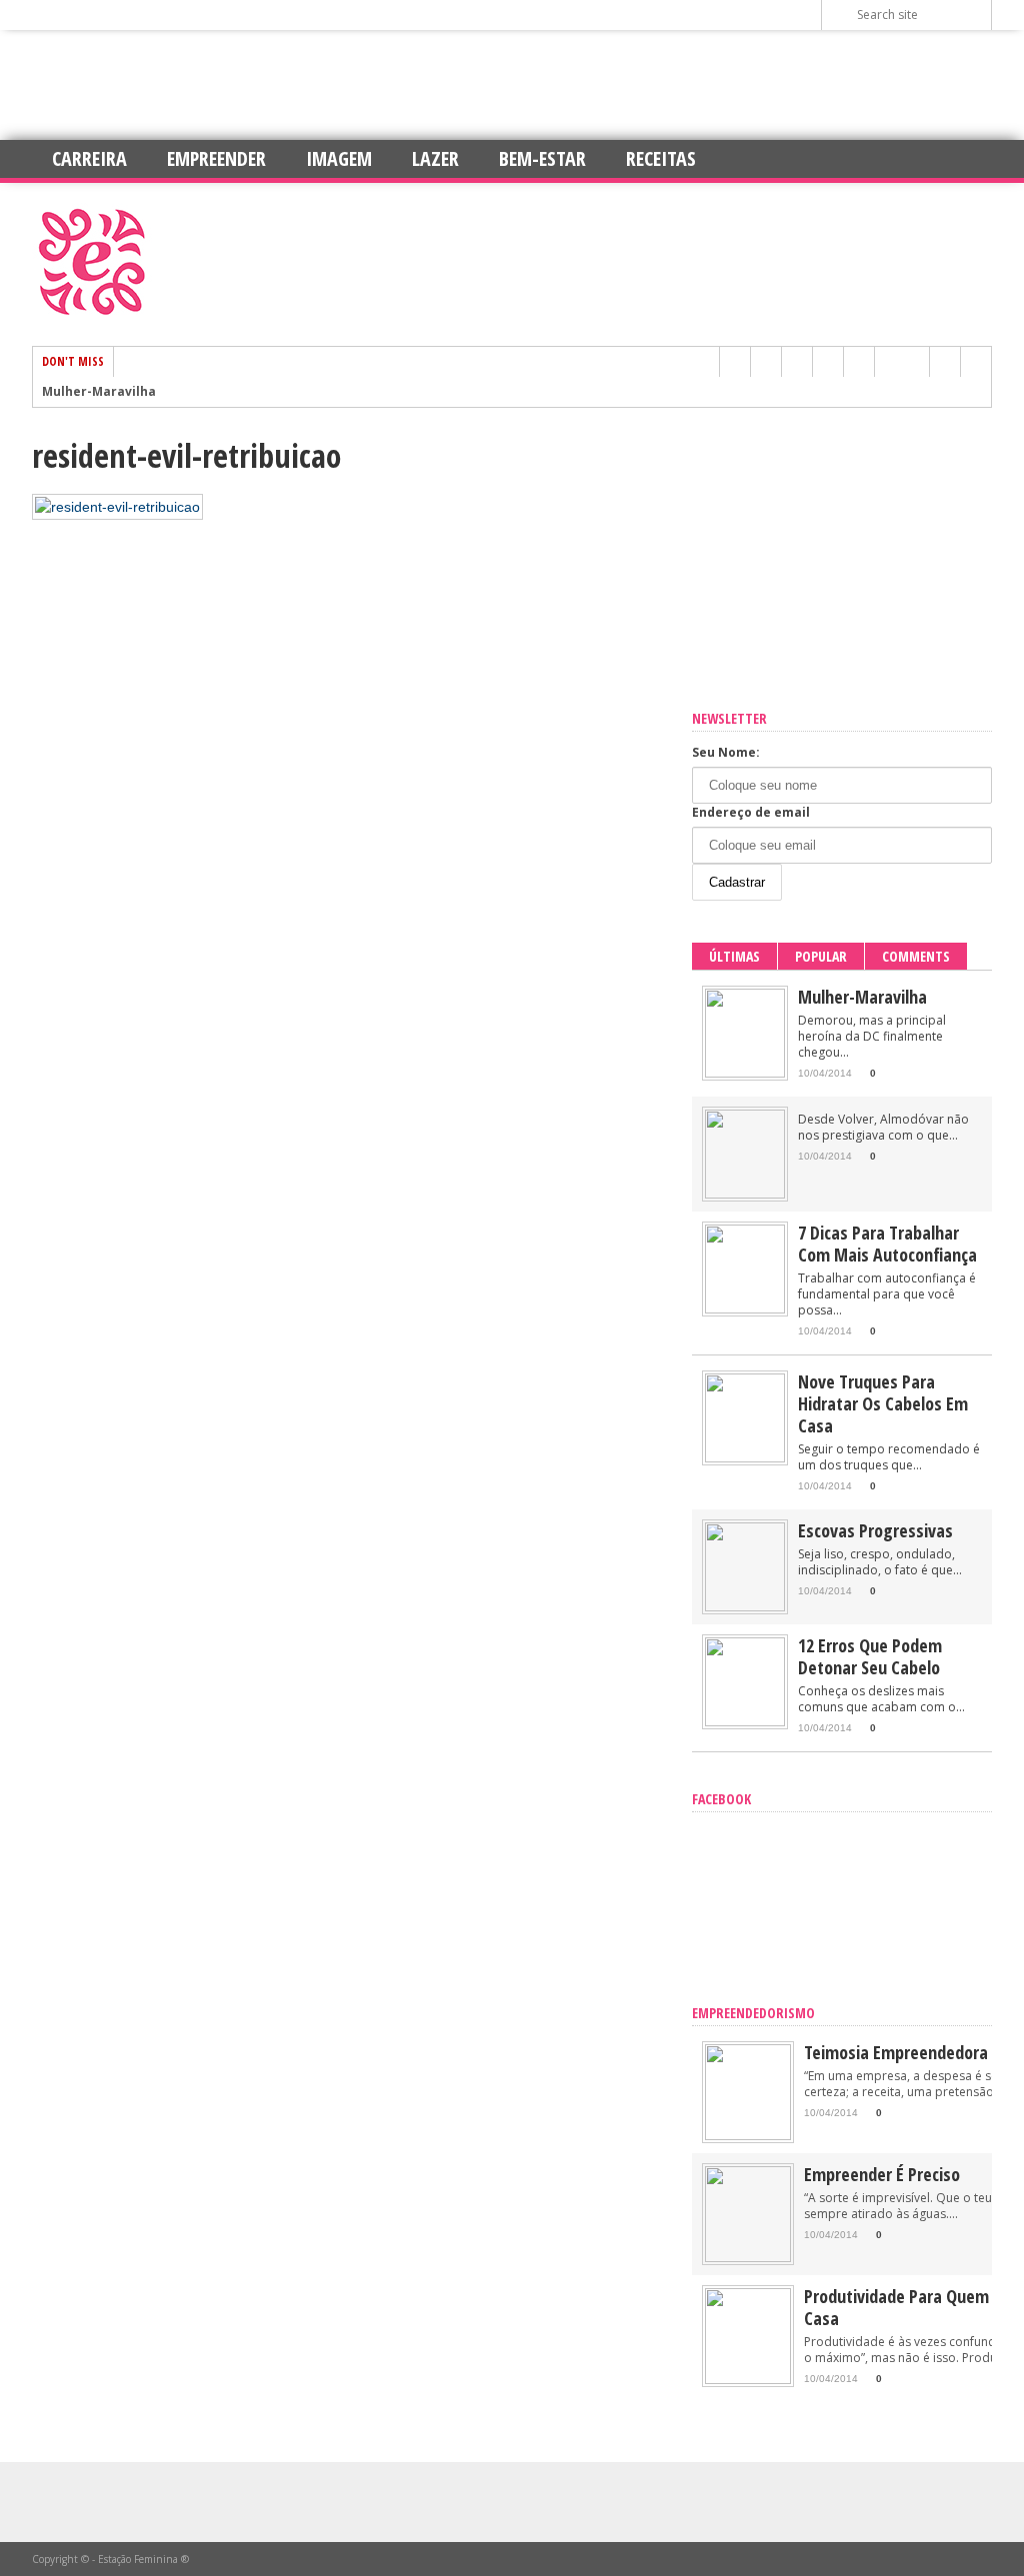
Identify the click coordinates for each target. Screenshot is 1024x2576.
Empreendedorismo (753, 2013)
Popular (821, 956)
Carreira (89, 158)
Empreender (216, 158)
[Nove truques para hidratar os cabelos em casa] (745, 1458)
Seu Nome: (726, 752)
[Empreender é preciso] (748, 2258)
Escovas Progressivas (875, 1530)
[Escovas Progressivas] (745, 1607)
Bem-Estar (542, 158)
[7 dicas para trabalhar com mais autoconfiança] (745, 1309)
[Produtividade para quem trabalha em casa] (748, 2380)
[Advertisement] (512, 85)
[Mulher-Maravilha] (745, 1073)
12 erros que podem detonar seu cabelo (870, 1656)
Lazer (435, 158)
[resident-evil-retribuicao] (117, 507)
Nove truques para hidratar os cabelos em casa (883, 1403)
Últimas (734, 956)
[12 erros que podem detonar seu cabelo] (745, 1722)
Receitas (661, 158)
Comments (916, 956)
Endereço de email (751, 812)
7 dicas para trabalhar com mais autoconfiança (887, 1244)
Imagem (339, 158)
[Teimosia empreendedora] (748, 2136)
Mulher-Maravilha (99, 392)
